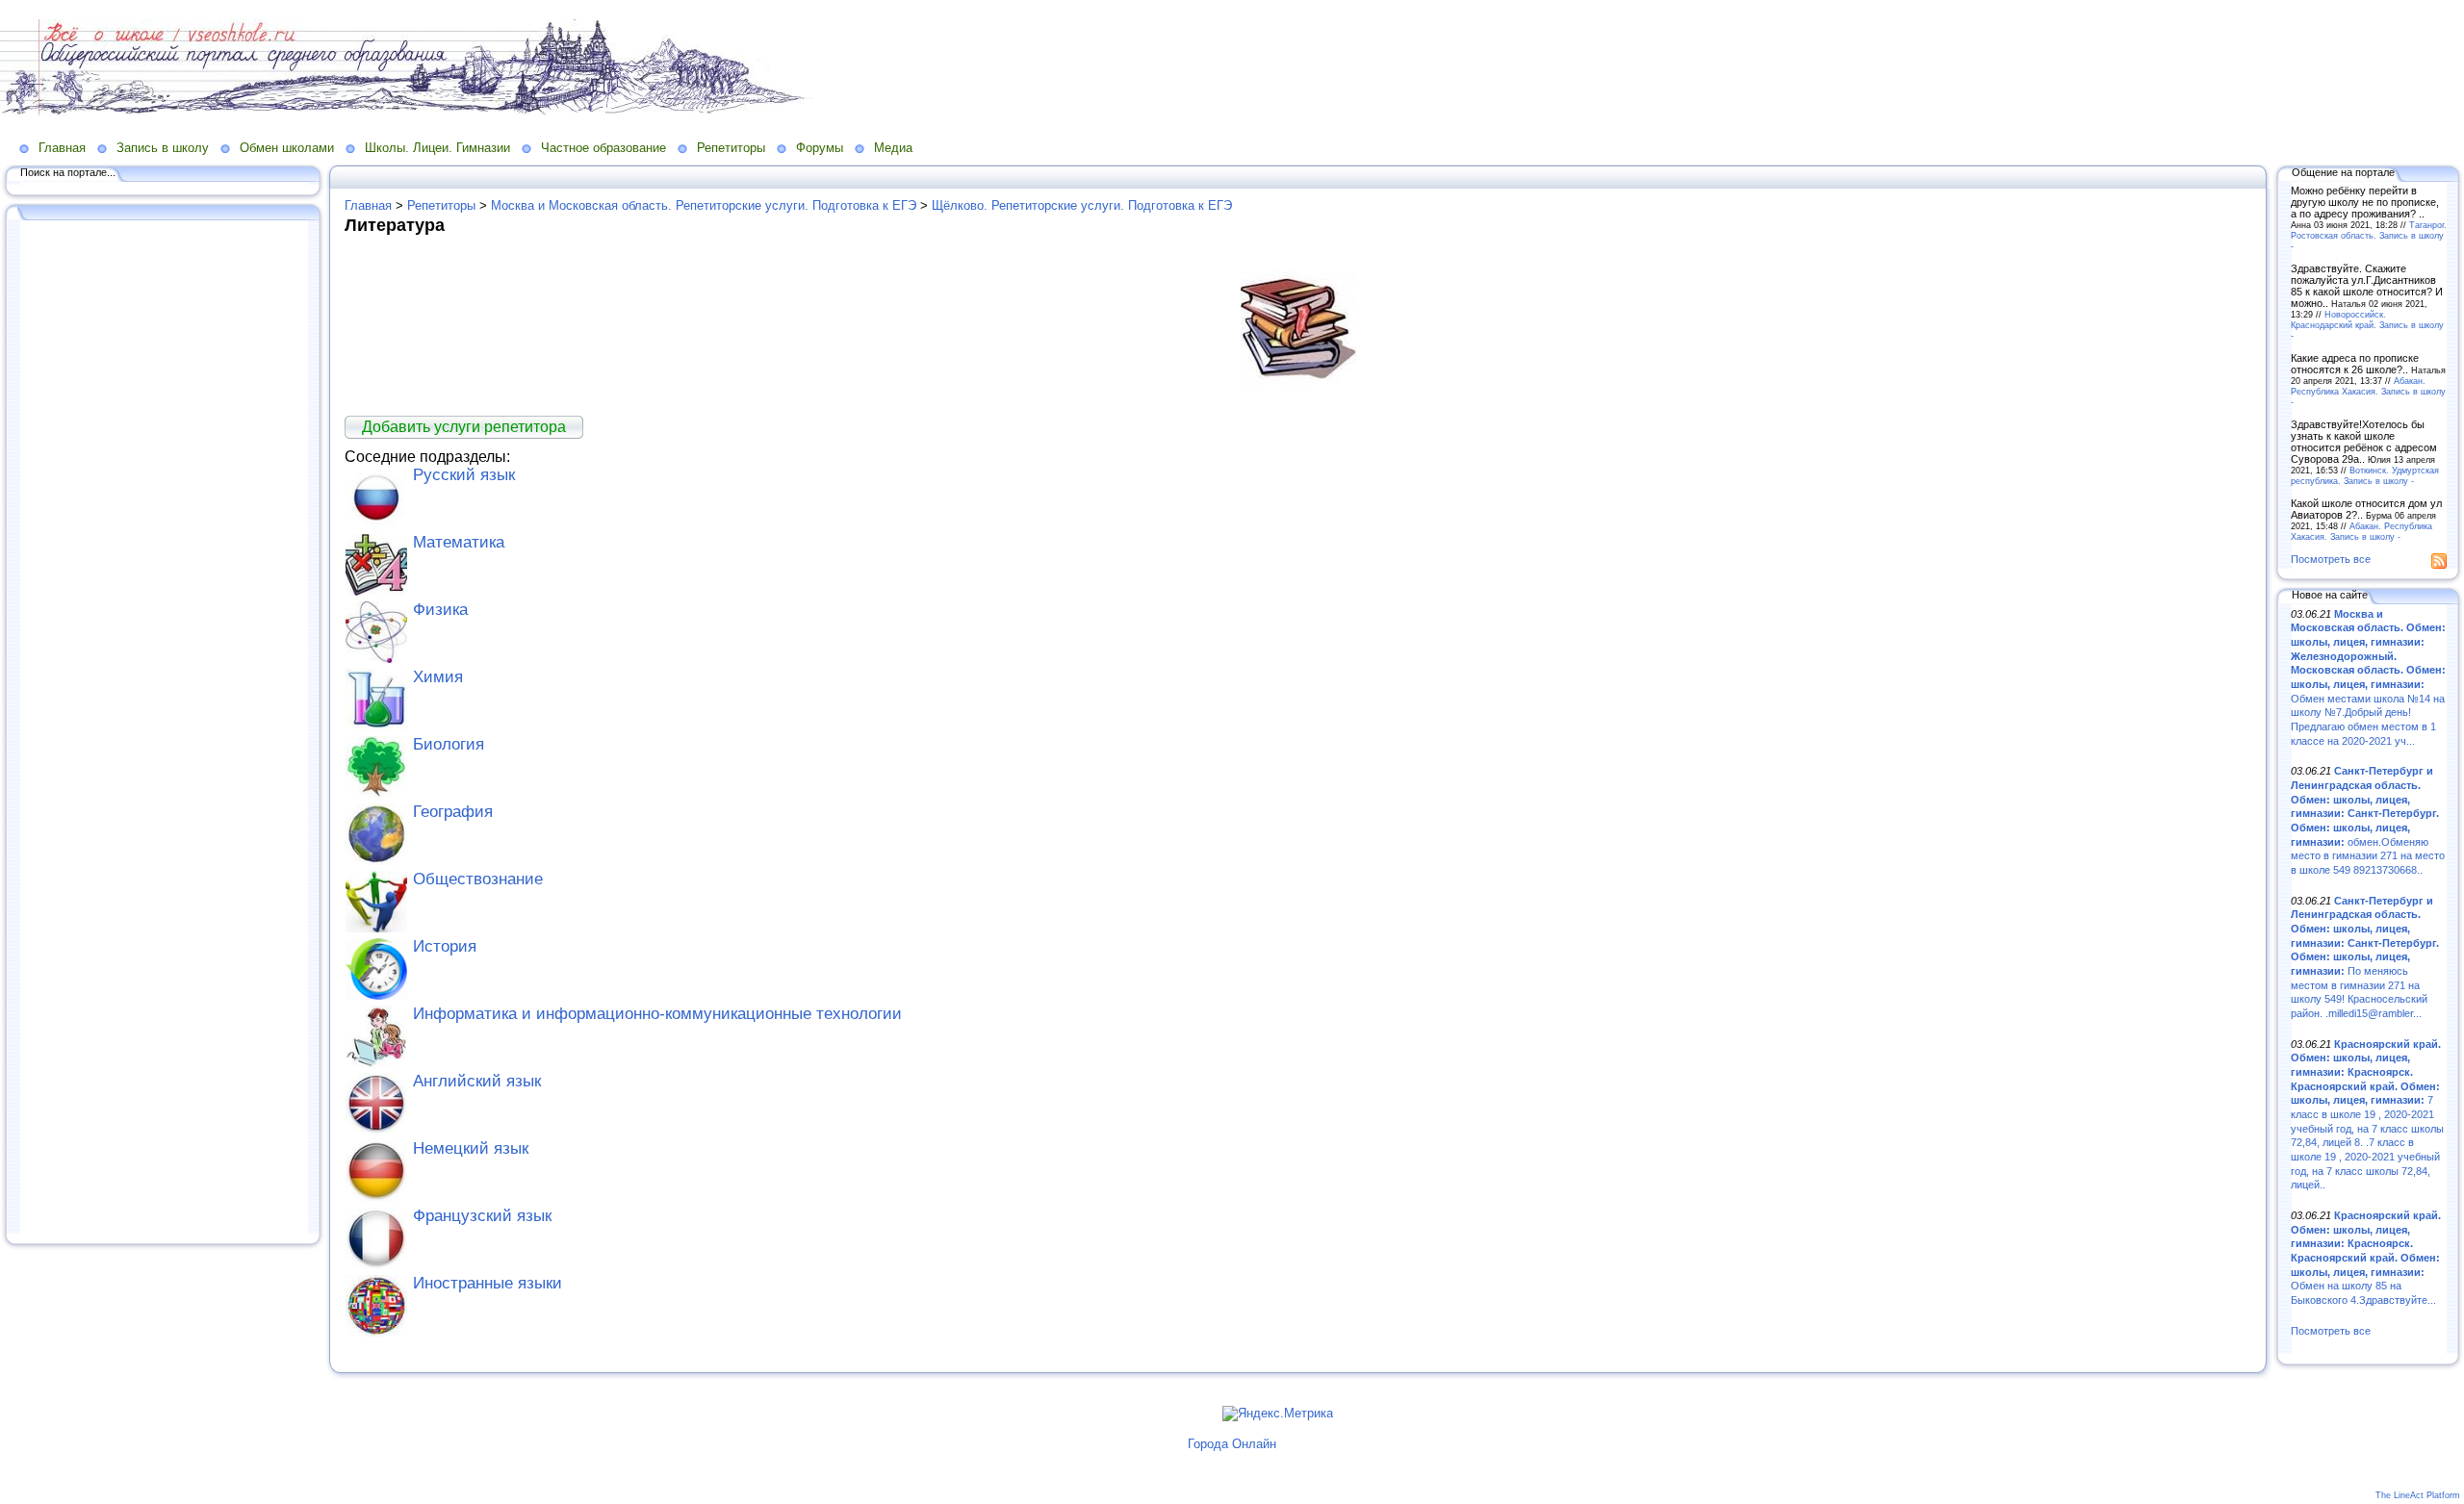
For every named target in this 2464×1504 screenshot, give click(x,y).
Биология (449, 744)
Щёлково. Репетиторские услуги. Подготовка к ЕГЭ (1082, 205)
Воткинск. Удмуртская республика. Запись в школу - (2365, 475)
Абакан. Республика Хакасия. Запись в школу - (2368, 391)
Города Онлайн (1232, 1444)
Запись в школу (163, 148)
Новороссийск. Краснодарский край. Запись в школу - (2367, 325)
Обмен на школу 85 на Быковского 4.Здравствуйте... (2366, 1258)
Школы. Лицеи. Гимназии (437, 148)
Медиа (893, 148)
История (445, 946)
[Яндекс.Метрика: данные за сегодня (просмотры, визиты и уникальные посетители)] (1278, 1414)
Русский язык (464, 475)
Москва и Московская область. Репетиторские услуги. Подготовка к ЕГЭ (704, 205)
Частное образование (603, 148)
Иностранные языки (488, 1283)
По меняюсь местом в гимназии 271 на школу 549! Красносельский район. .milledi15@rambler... (2365, 957)
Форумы (820, 148)
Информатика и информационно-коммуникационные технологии (657, 1014)
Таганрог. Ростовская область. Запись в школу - (2369, 235)
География (453, 812)
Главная (62, 148)
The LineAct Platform (2418, 1495)
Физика (440, 610)
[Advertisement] (164, 728)
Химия (438, 677)
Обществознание (478, 879)
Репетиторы (731, 148)
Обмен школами (287, 148)
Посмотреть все (2331, 559)
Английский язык (477, 1081)
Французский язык (482, 1216)
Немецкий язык (471, 1148)
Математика (459, 542)
